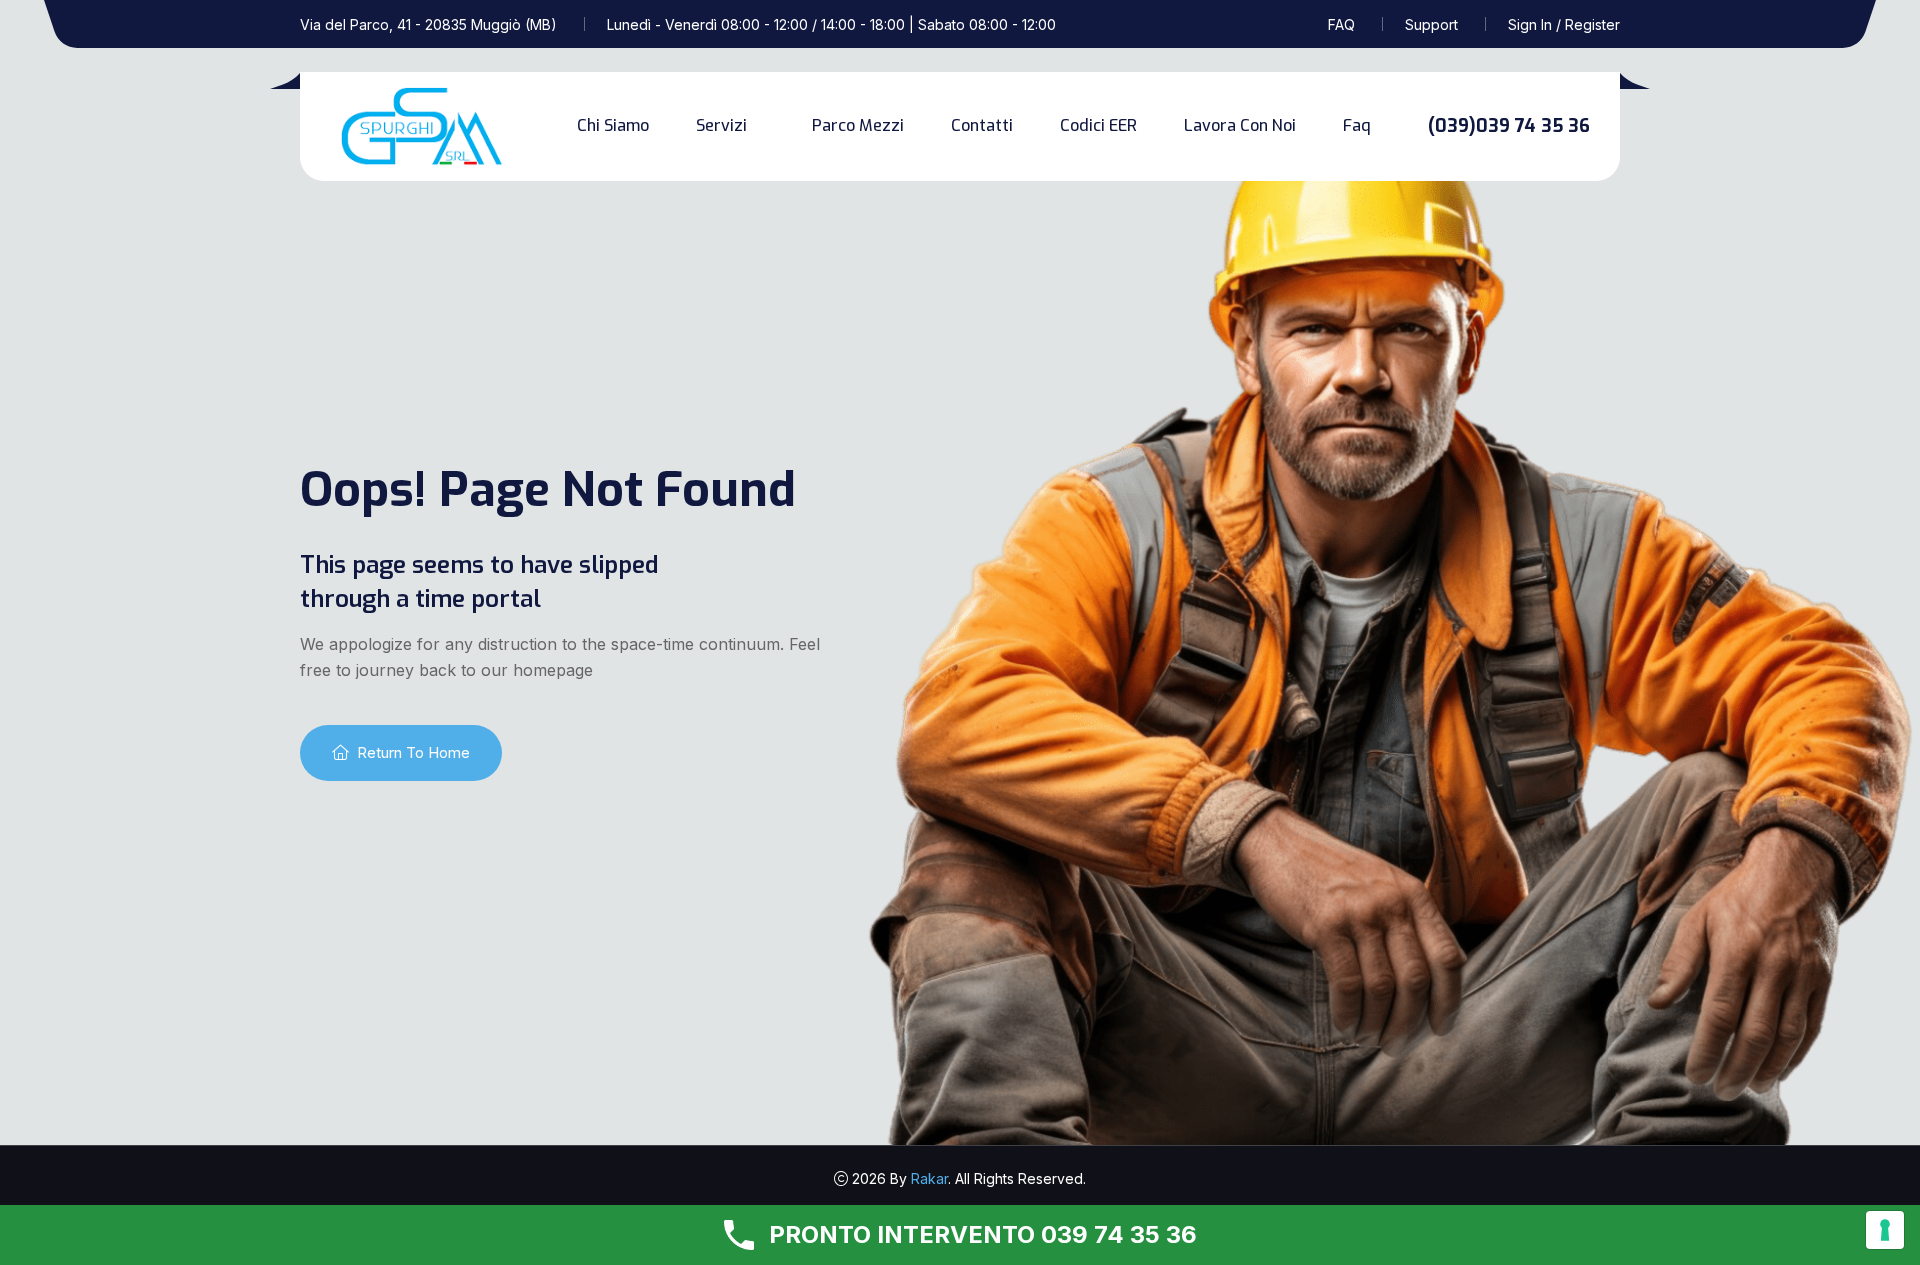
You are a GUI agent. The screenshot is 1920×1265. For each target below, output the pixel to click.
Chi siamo (613, 125)
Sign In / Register (1564, 24)
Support (1431, 24)
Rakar (929, 1178)
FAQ (1341, 24)
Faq (1357, 125)
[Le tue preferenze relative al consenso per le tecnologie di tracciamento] (1885, 1230)
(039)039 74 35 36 (1509, 126)
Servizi (721, 125)
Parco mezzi (858, 125)
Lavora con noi (1240, 125)
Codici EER (1098, 125)
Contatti (982, 125)
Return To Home (413, 752)
